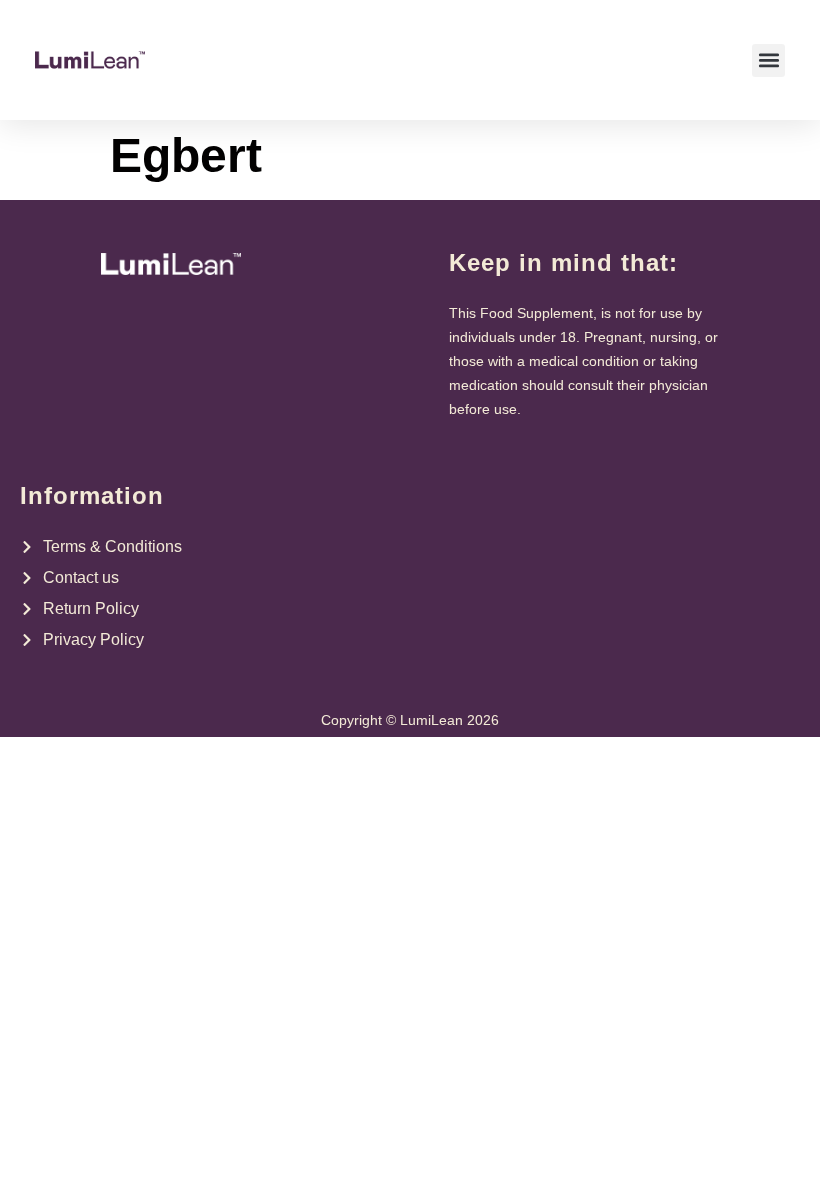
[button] (768, 60)
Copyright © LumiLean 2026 (410, 720)
